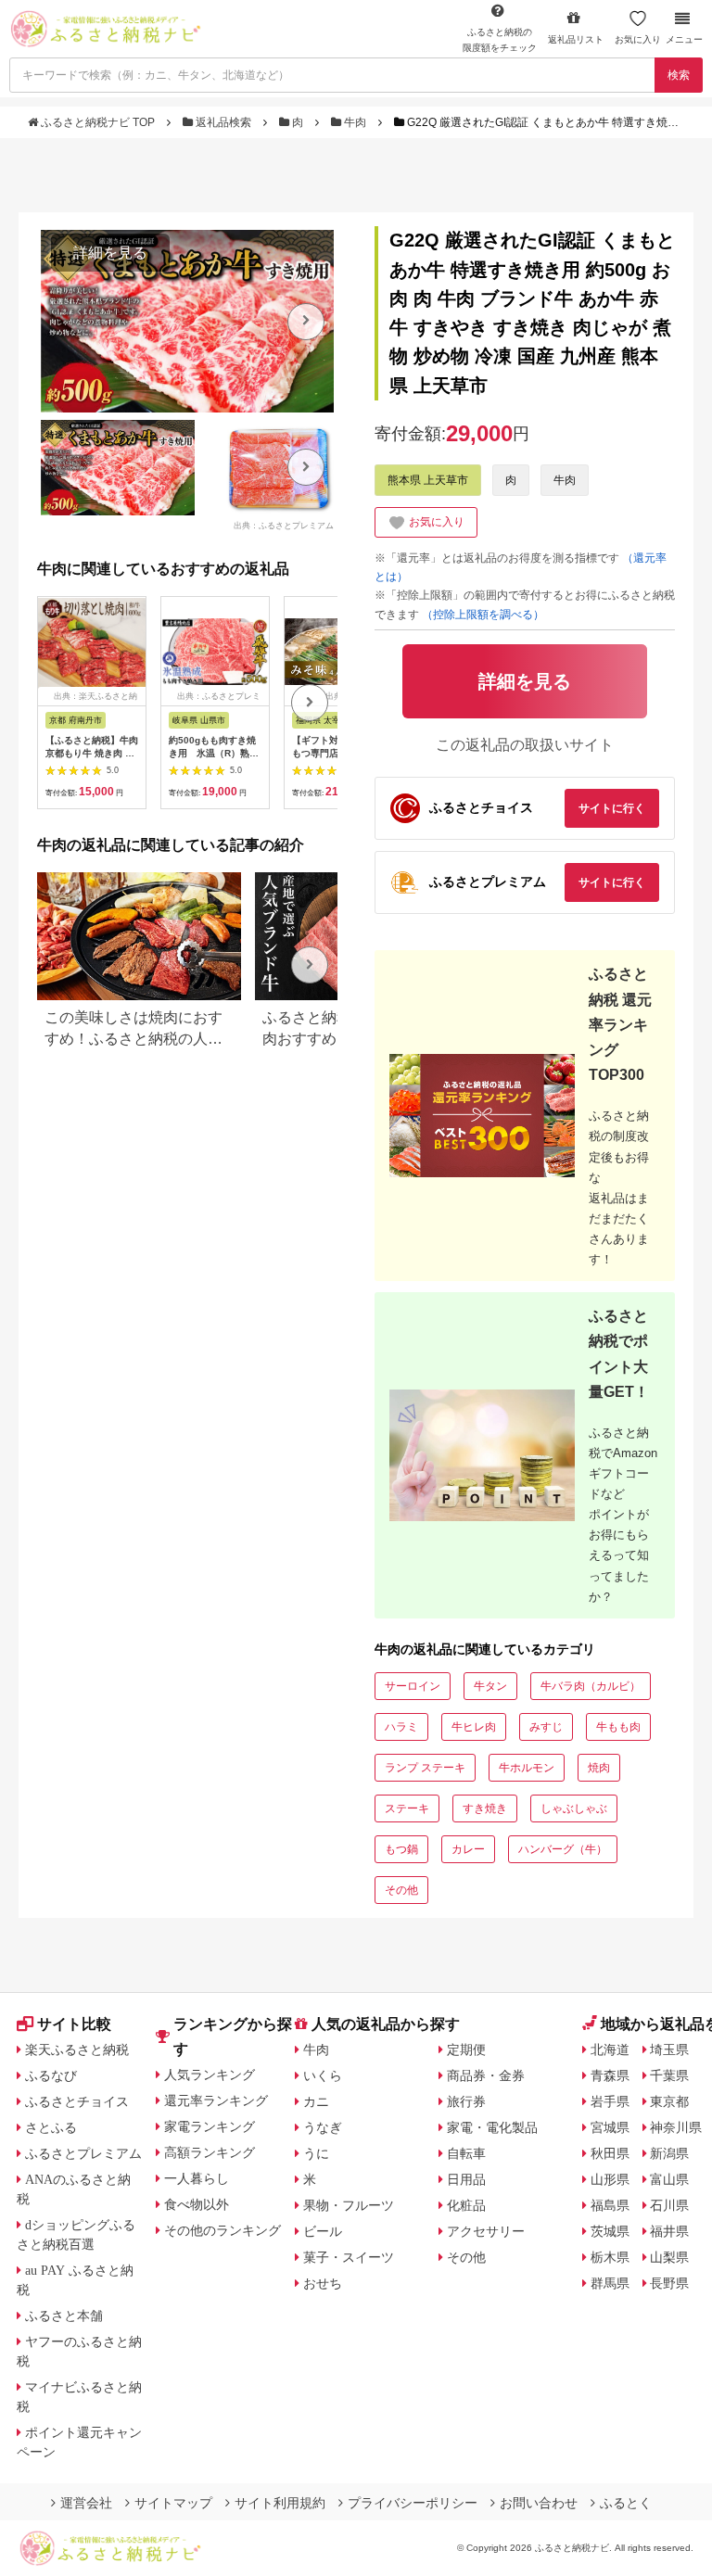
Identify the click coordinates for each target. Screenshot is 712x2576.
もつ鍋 (401, 1849)
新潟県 (669, 2153)
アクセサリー (486, 2231)
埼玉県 (669, 2049)
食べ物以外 (197, 2204)
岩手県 (610, 2101)
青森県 (610, 2075)
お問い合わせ (539, 2503)
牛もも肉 (618, 1727)
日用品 (466, 2179)
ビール (323, 2231)
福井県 (669, 2231)
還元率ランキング (216, 2100)
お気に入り (638, 39)
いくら (323, 2075)
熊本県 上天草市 (428, 480)
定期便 (466, 2049)
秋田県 (610, 2153)
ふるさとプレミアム (83, 2153)
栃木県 (610, 2257)
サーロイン (413, 1686)
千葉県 (669, 2075)
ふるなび (51, 2075)
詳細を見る (110, 253)
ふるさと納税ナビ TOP (98, 122)
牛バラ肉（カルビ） (591, 1686)
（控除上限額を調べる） (483, 615)
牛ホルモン (527, 1768)
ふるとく (626, 2503)
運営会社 (86, 2503)
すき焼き (485, 1808)
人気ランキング (210, 2075)
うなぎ (323, 2127)
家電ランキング (210, 2126)
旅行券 (466, 2101)
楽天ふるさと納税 (77, 2049)
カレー (468, 1849)
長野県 (669, 2283)
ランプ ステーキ (425, 1768)
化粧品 (466, 2205)
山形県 (610, 2179)
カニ (316, 2101)
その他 (401, 1890)
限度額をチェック (500, 40)
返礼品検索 (223, 122)
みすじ (546, 1727)
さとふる (51, 2127)
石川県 (669, 2205)
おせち (323, 2283)
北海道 (610, 2049)
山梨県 (669, 2257)
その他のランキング (222, 2230)
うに (316, 2153)
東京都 (669, 2101)
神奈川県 (676, 2127)
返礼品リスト (576, 39)
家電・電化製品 (492, 2127)
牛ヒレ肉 (474, 1727)
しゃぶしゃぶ (574, 1808)
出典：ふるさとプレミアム (284, 526)
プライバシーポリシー (413, 2503)
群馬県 (610, 2283)
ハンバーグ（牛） (563, 1849)
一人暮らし (197, 2178)
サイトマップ (173, 2503)
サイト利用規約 (280, 2503)
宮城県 (610, 2127)
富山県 (669, 2179)
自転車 (466, 2153)
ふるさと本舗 (64, 2316)
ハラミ (401, 1727)
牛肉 (355, 122)
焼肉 (599, 1768)
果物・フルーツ (349, 2205)
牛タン (490, 1686)
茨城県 (610, 2231)
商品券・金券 (486, 2075)
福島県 (610, 2205)
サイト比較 (74, 2024)
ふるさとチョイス (77, 2101)
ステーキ (407, 1808)
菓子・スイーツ (349, 2257)
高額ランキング (210, 2152)
